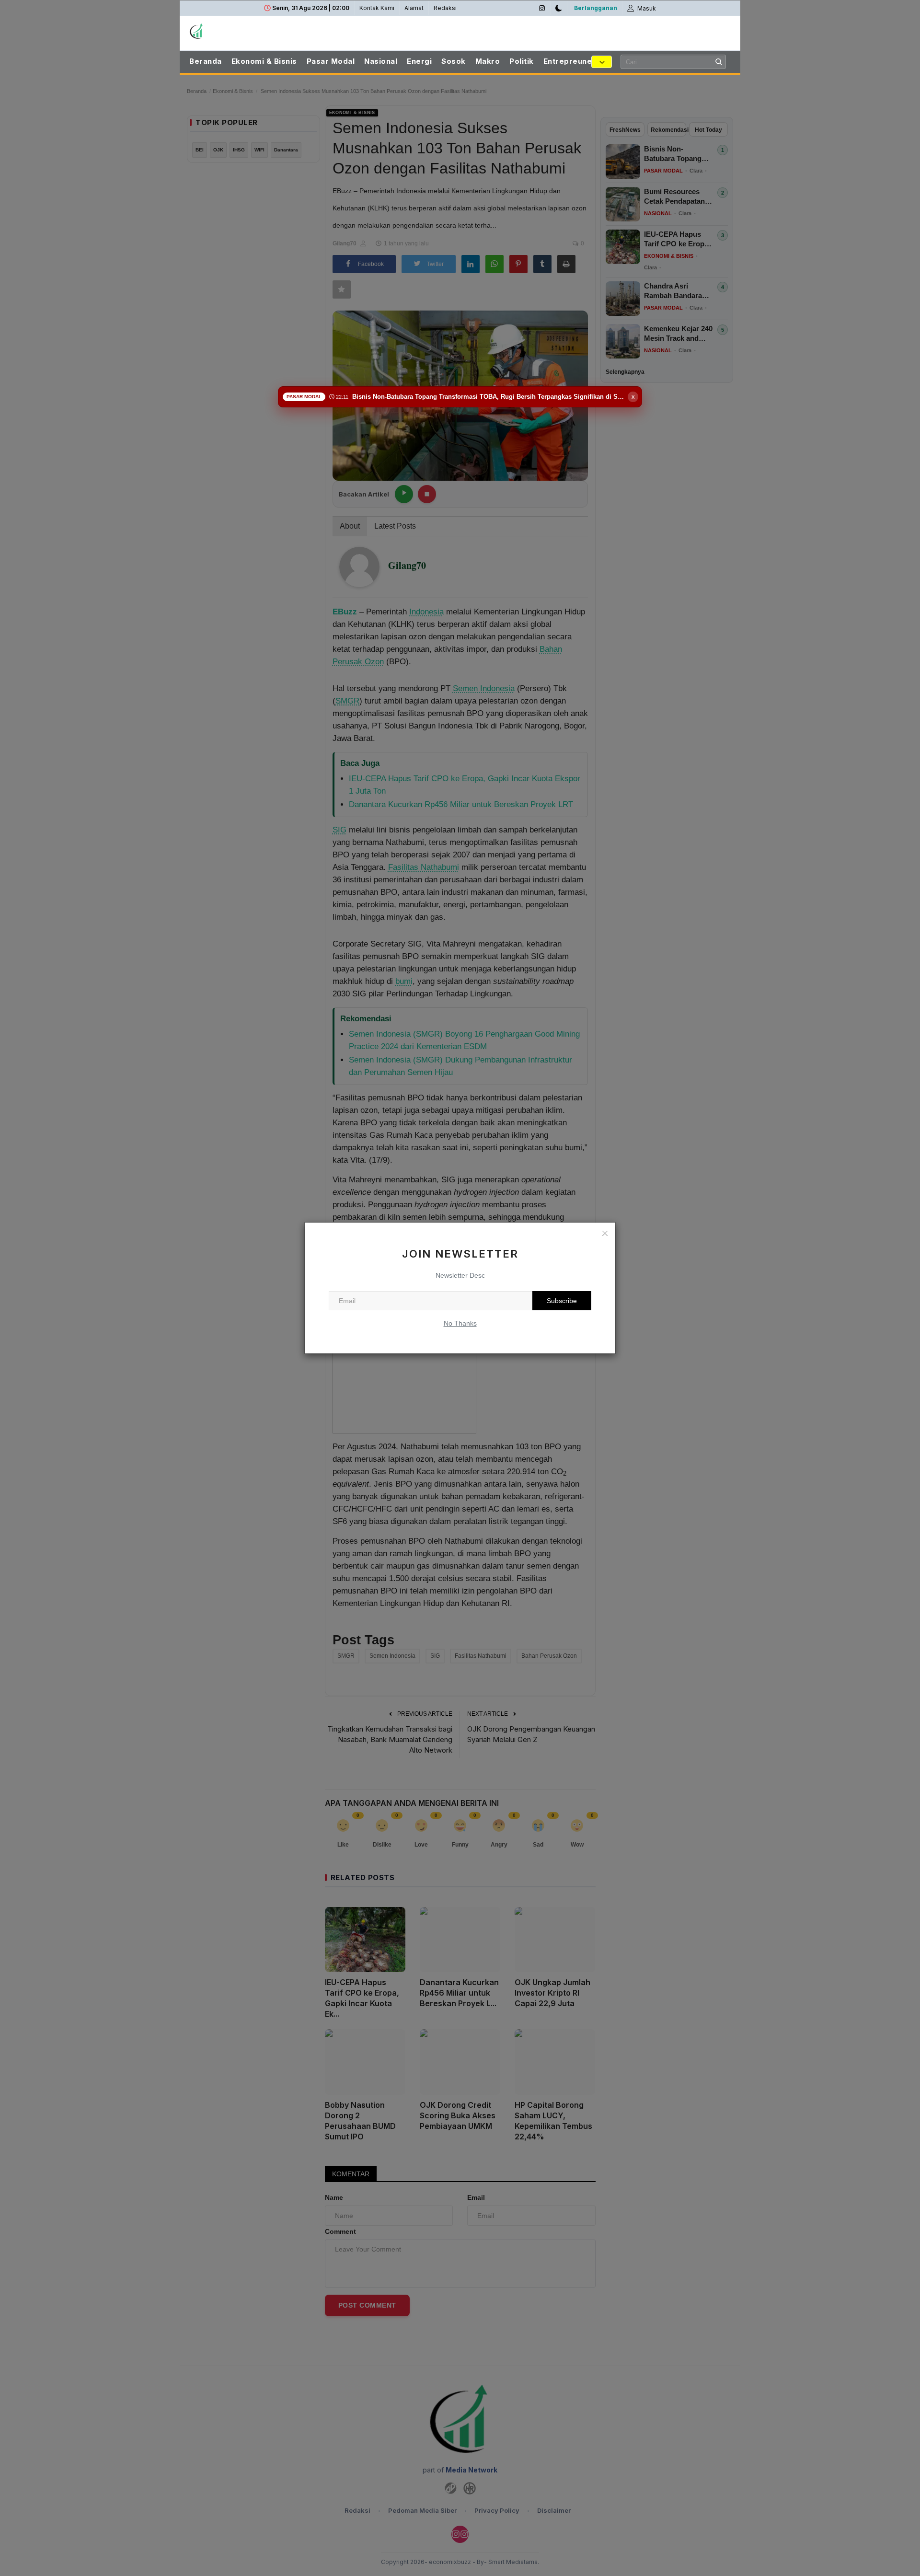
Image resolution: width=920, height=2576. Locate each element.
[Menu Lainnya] (602, 62)
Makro (488, 61)
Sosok (454, 61)
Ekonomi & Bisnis (264, 61)
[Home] (240, 31)
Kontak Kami (377, 8)
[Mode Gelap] (559, 8)
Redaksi (445, 8)
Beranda (206, 61)
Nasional (381, 61)
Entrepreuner (569, 61)
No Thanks (460, 1323)
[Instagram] (542, 8)
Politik (522, 61)
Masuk (646, 8)
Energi (419, 61)
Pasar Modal (331, 61)
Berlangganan (596, 8)
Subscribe (562, 1301)
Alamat (414, 8)
